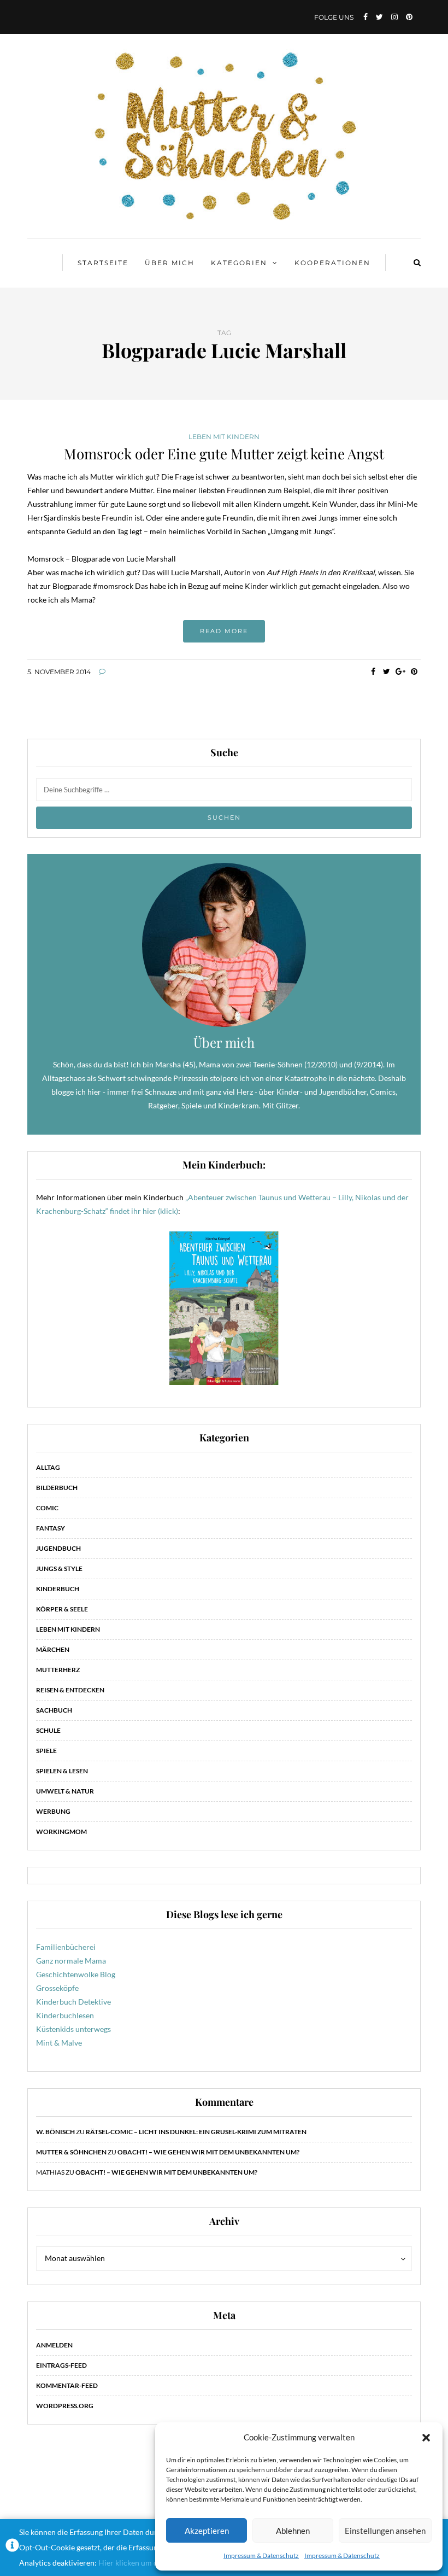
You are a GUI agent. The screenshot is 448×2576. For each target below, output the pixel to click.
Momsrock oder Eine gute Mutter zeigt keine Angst (224, 454)
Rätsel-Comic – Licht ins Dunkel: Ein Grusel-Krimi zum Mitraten (196, 2132)
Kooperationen (332, 263)
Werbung (53, 1811)
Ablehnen (293, 2531)
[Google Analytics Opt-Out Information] (12, 2548)
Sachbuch (54, 1710)
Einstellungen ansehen (385, 2531)
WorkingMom (61, 1832)
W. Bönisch (55, 2132)
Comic (47, 1508)
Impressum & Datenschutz (261, 2555)
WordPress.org (65, 2406)
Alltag (48, 1467)
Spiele (46, 1751)
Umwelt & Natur (65, 1791)
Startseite (103, 263)
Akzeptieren (207, 2531)
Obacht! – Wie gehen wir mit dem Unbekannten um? (208, 2152)
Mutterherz (58, 1670)
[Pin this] (414, 671)
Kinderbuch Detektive (73, 2002)
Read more (224, 631)
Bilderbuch (57, 1488)
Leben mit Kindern (224, 437)
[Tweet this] (387, 671)
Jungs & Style (59, 1569)
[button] (426, 2438)
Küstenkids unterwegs (73, 2029)
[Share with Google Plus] (400, 671)
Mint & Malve (59, 2043)
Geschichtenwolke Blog (76, 1974)
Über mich (170, 263)
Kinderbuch (58, 1589)
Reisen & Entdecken (70, 1690)
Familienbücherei (66, 1947)
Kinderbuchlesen (65, 2015)
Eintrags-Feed (61, 2365)
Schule (48, 1730)
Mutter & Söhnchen (71, 2152)
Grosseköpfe (57, 1988)
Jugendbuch (58, 1548)
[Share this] (373, 671)
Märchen (53, 1649)
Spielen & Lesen (62, 1771)
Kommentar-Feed (67, 2385)
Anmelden (54, 2345)
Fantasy (51, 1528)
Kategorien (239, 263)
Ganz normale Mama (71, 1961)
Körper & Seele (62, 1609)
